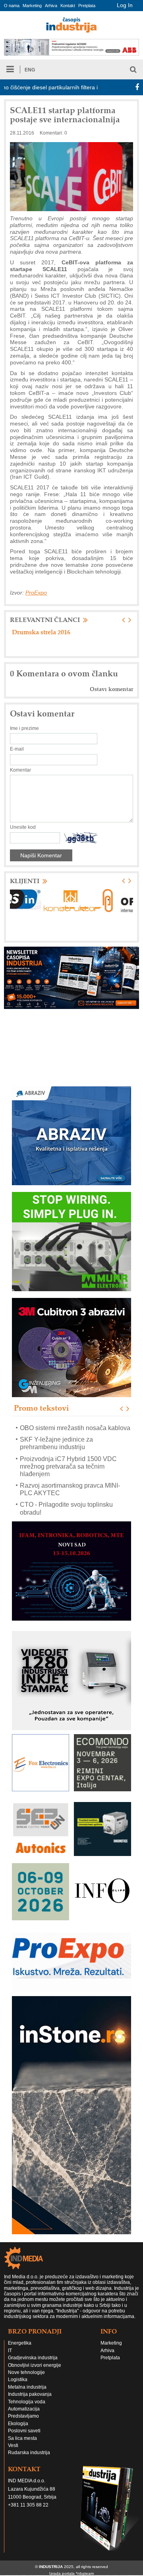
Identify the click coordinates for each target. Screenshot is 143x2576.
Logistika (18, 2387)
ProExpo (36, 593)
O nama (12, 6)
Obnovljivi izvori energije (35, 2373)
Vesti (13, 2453)
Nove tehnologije (26, 2380)
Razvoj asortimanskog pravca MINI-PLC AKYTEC (70, 1478)
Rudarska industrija (29, 2460)
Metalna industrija (27, 2395)
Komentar (20, 770)
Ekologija (18, 2431)
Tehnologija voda (27, 2409)
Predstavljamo (23, 2424)
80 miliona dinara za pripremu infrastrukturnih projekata (56, 635)
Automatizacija (24, 2416)
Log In (125, 5)
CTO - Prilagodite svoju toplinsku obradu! (66, 1497)
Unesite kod (23, 827)
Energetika (20, 2351)
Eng (30, 70)
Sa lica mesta (22, 2446)
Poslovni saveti (24, 2438)
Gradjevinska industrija (33, 2365)
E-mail (17, 749)
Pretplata (87, 6)
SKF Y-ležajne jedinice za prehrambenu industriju (56, 1432)
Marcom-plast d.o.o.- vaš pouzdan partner (67, 1516)
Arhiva (51, 6)
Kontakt (68, 6)
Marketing (32, 6)
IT (10, 2358)
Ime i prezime (24, 728)
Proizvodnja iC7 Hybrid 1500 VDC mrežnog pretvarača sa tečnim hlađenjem (68, 1455)
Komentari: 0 (53, 133)
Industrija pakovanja (30, 2402)
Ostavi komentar (111, 689)
